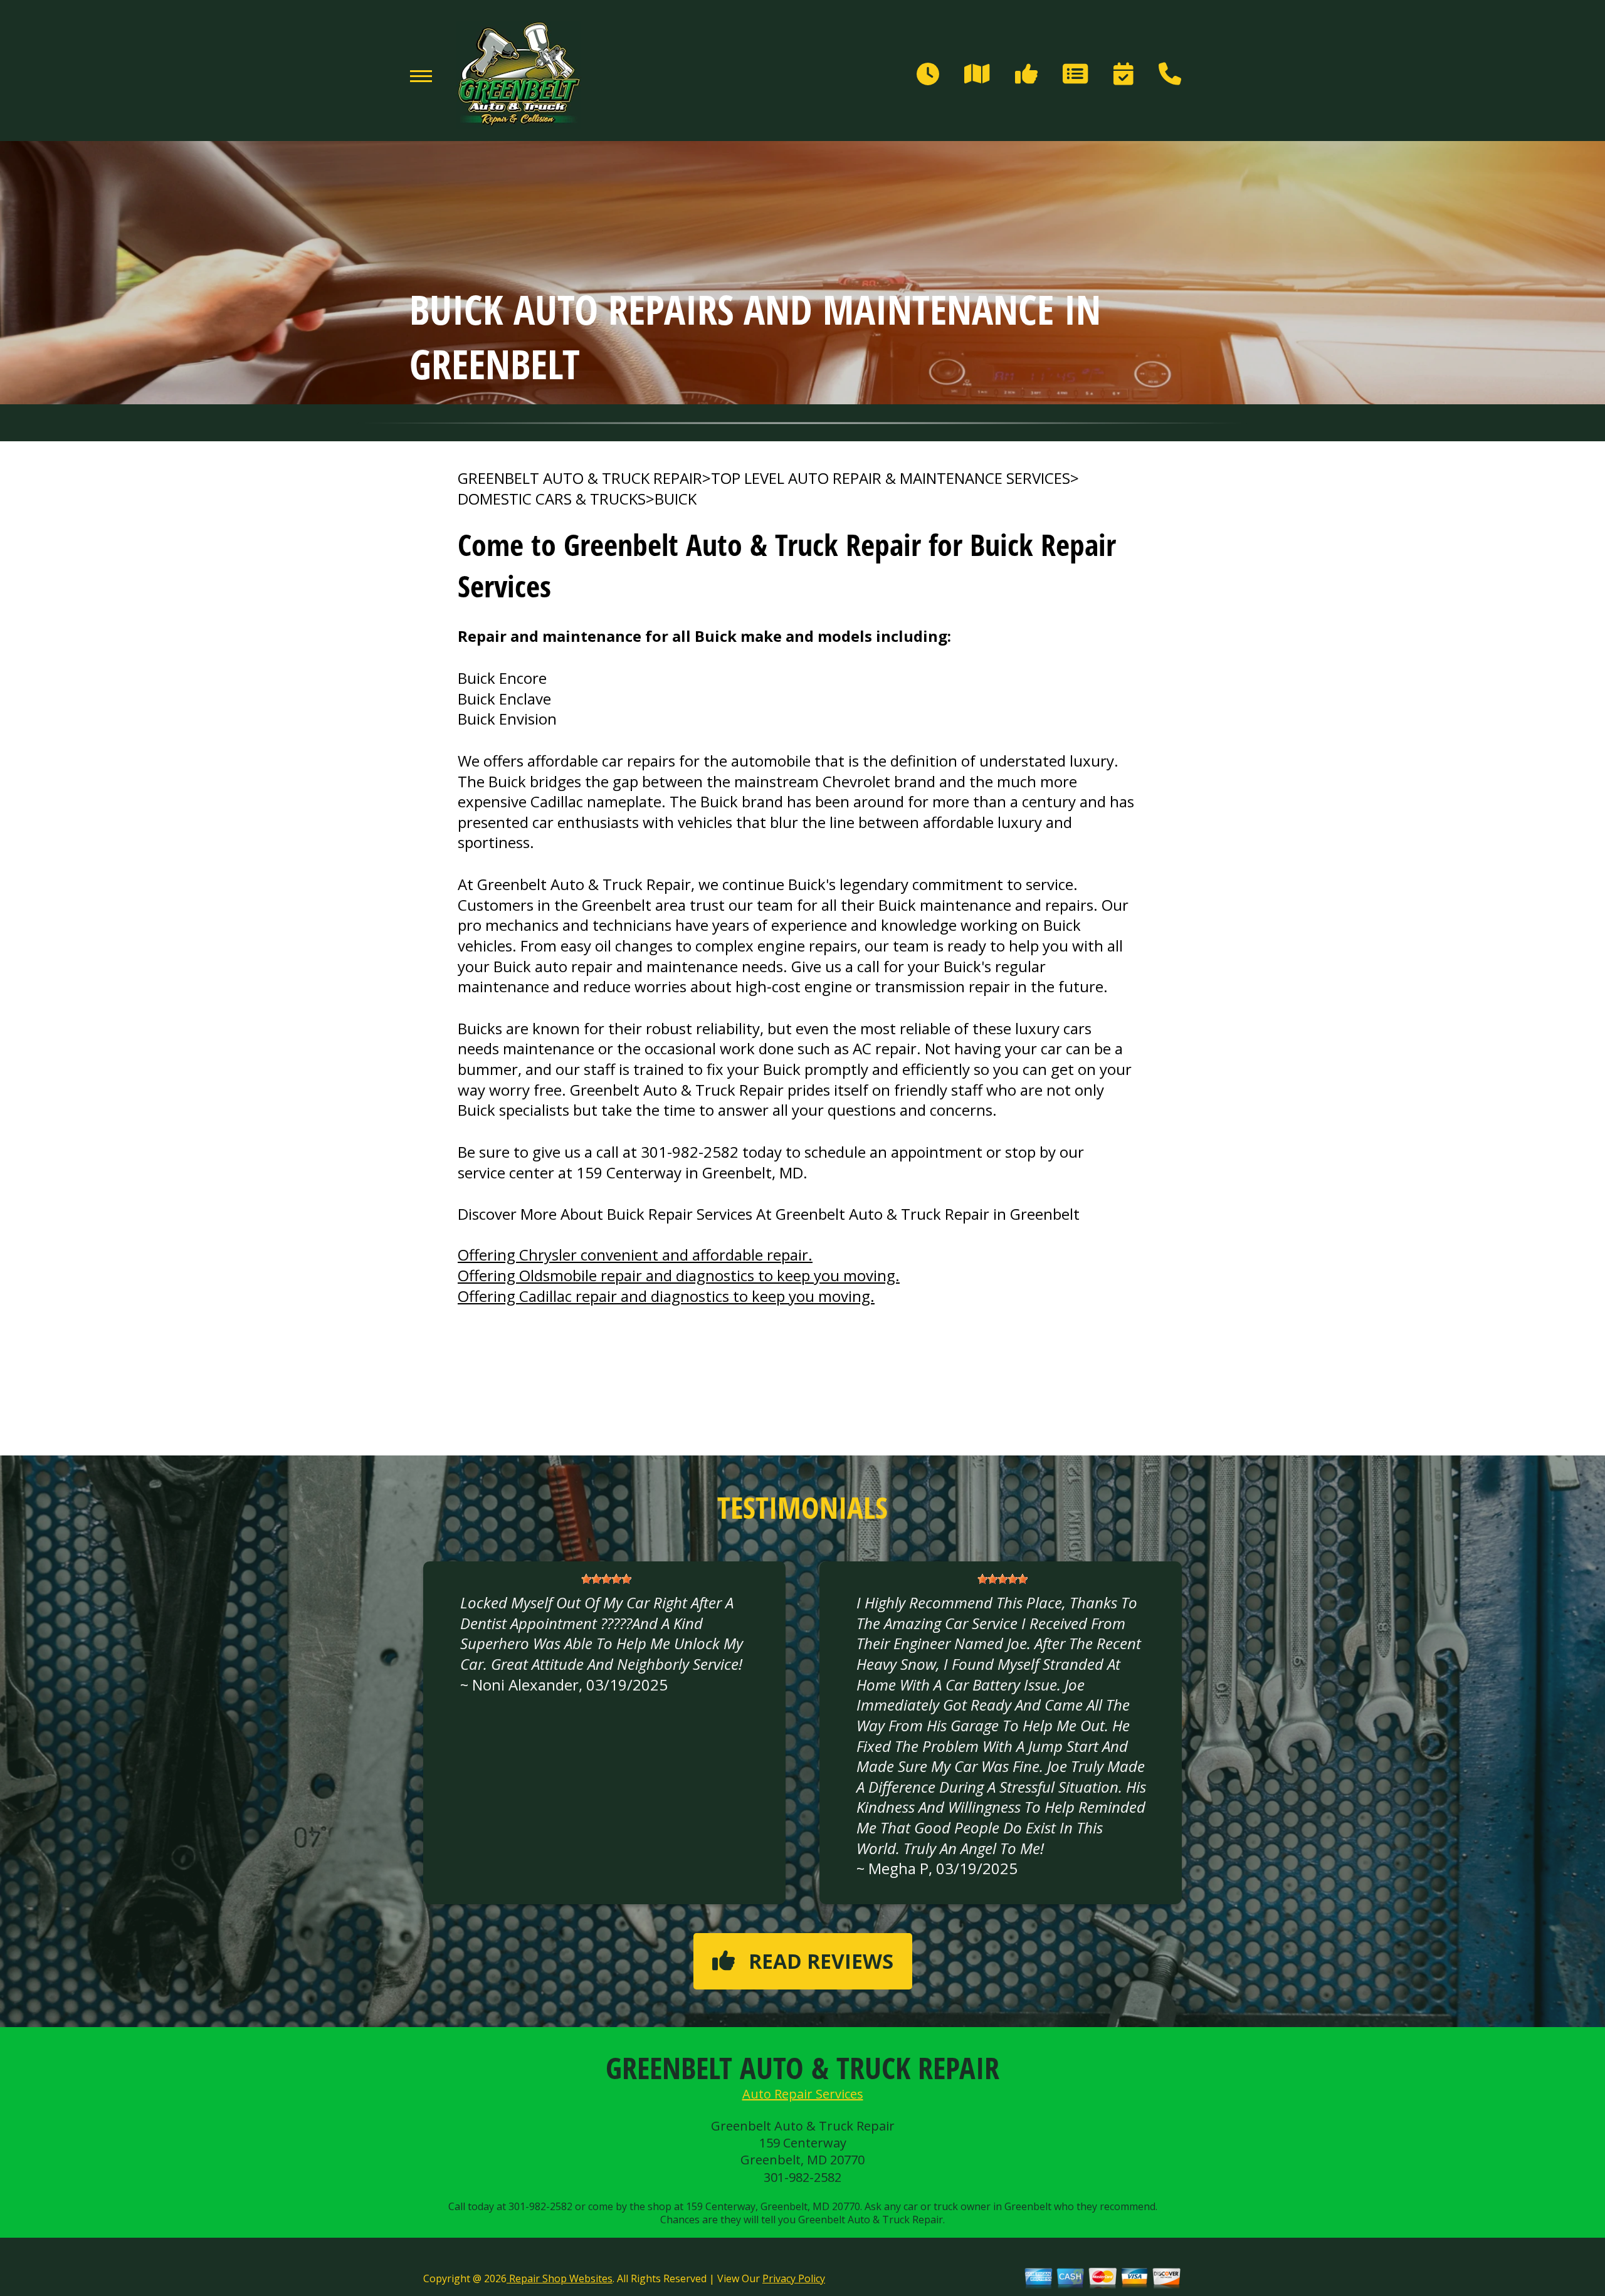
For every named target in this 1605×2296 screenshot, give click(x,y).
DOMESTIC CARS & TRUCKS (552, 499)
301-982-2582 (690, 1152)
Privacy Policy (794, 2278)
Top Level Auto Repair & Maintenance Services (891, 478)
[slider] (606, 1579)
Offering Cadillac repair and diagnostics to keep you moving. (666, 1296)
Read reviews (821, 1961)
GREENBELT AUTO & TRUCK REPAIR (580, 478)
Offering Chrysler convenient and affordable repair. (635, 1255)
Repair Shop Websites (560, 2278)
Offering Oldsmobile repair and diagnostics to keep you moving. (679, 1275)
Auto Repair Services (803, 2094)
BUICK (676, 499)
